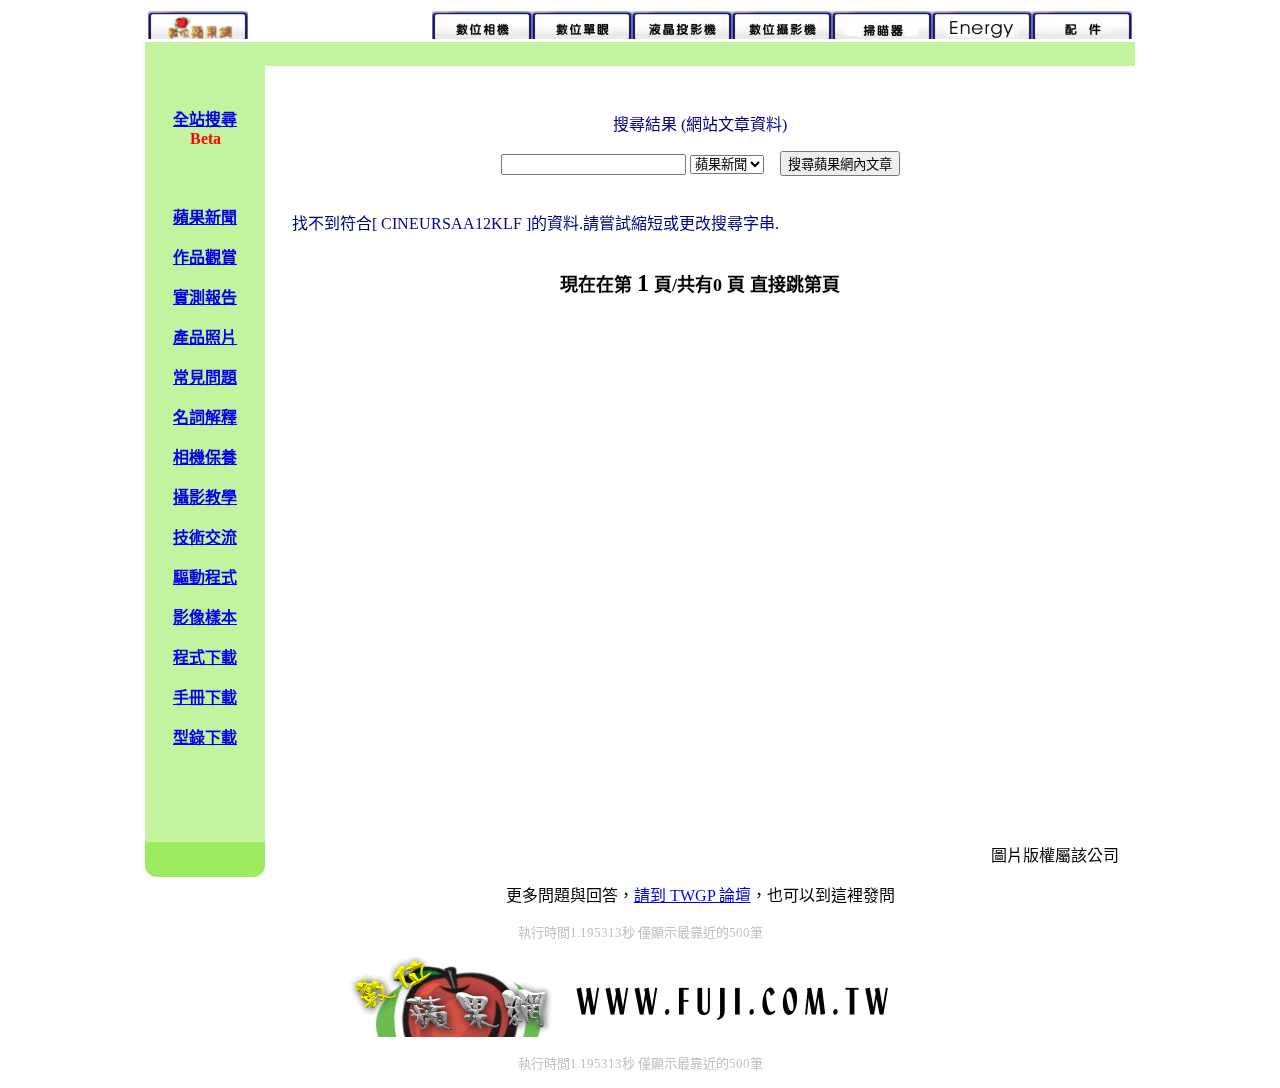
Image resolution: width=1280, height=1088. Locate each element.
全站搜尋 (205, 119)
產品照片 (205, 337)
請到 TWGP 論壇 (692, 895)
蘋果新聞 (205, 217)
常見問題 (205, 377)
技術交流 (205, 537)
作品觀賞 (205, 257)
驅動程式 (205, 577)
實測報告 (205, 297)
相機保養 (205, 457)
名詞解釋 (205, 417)
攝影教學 (205, 497)
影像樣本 (205, 617)
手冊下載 (205, 697)
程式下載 (205, 657)
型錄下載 (205, 737)
